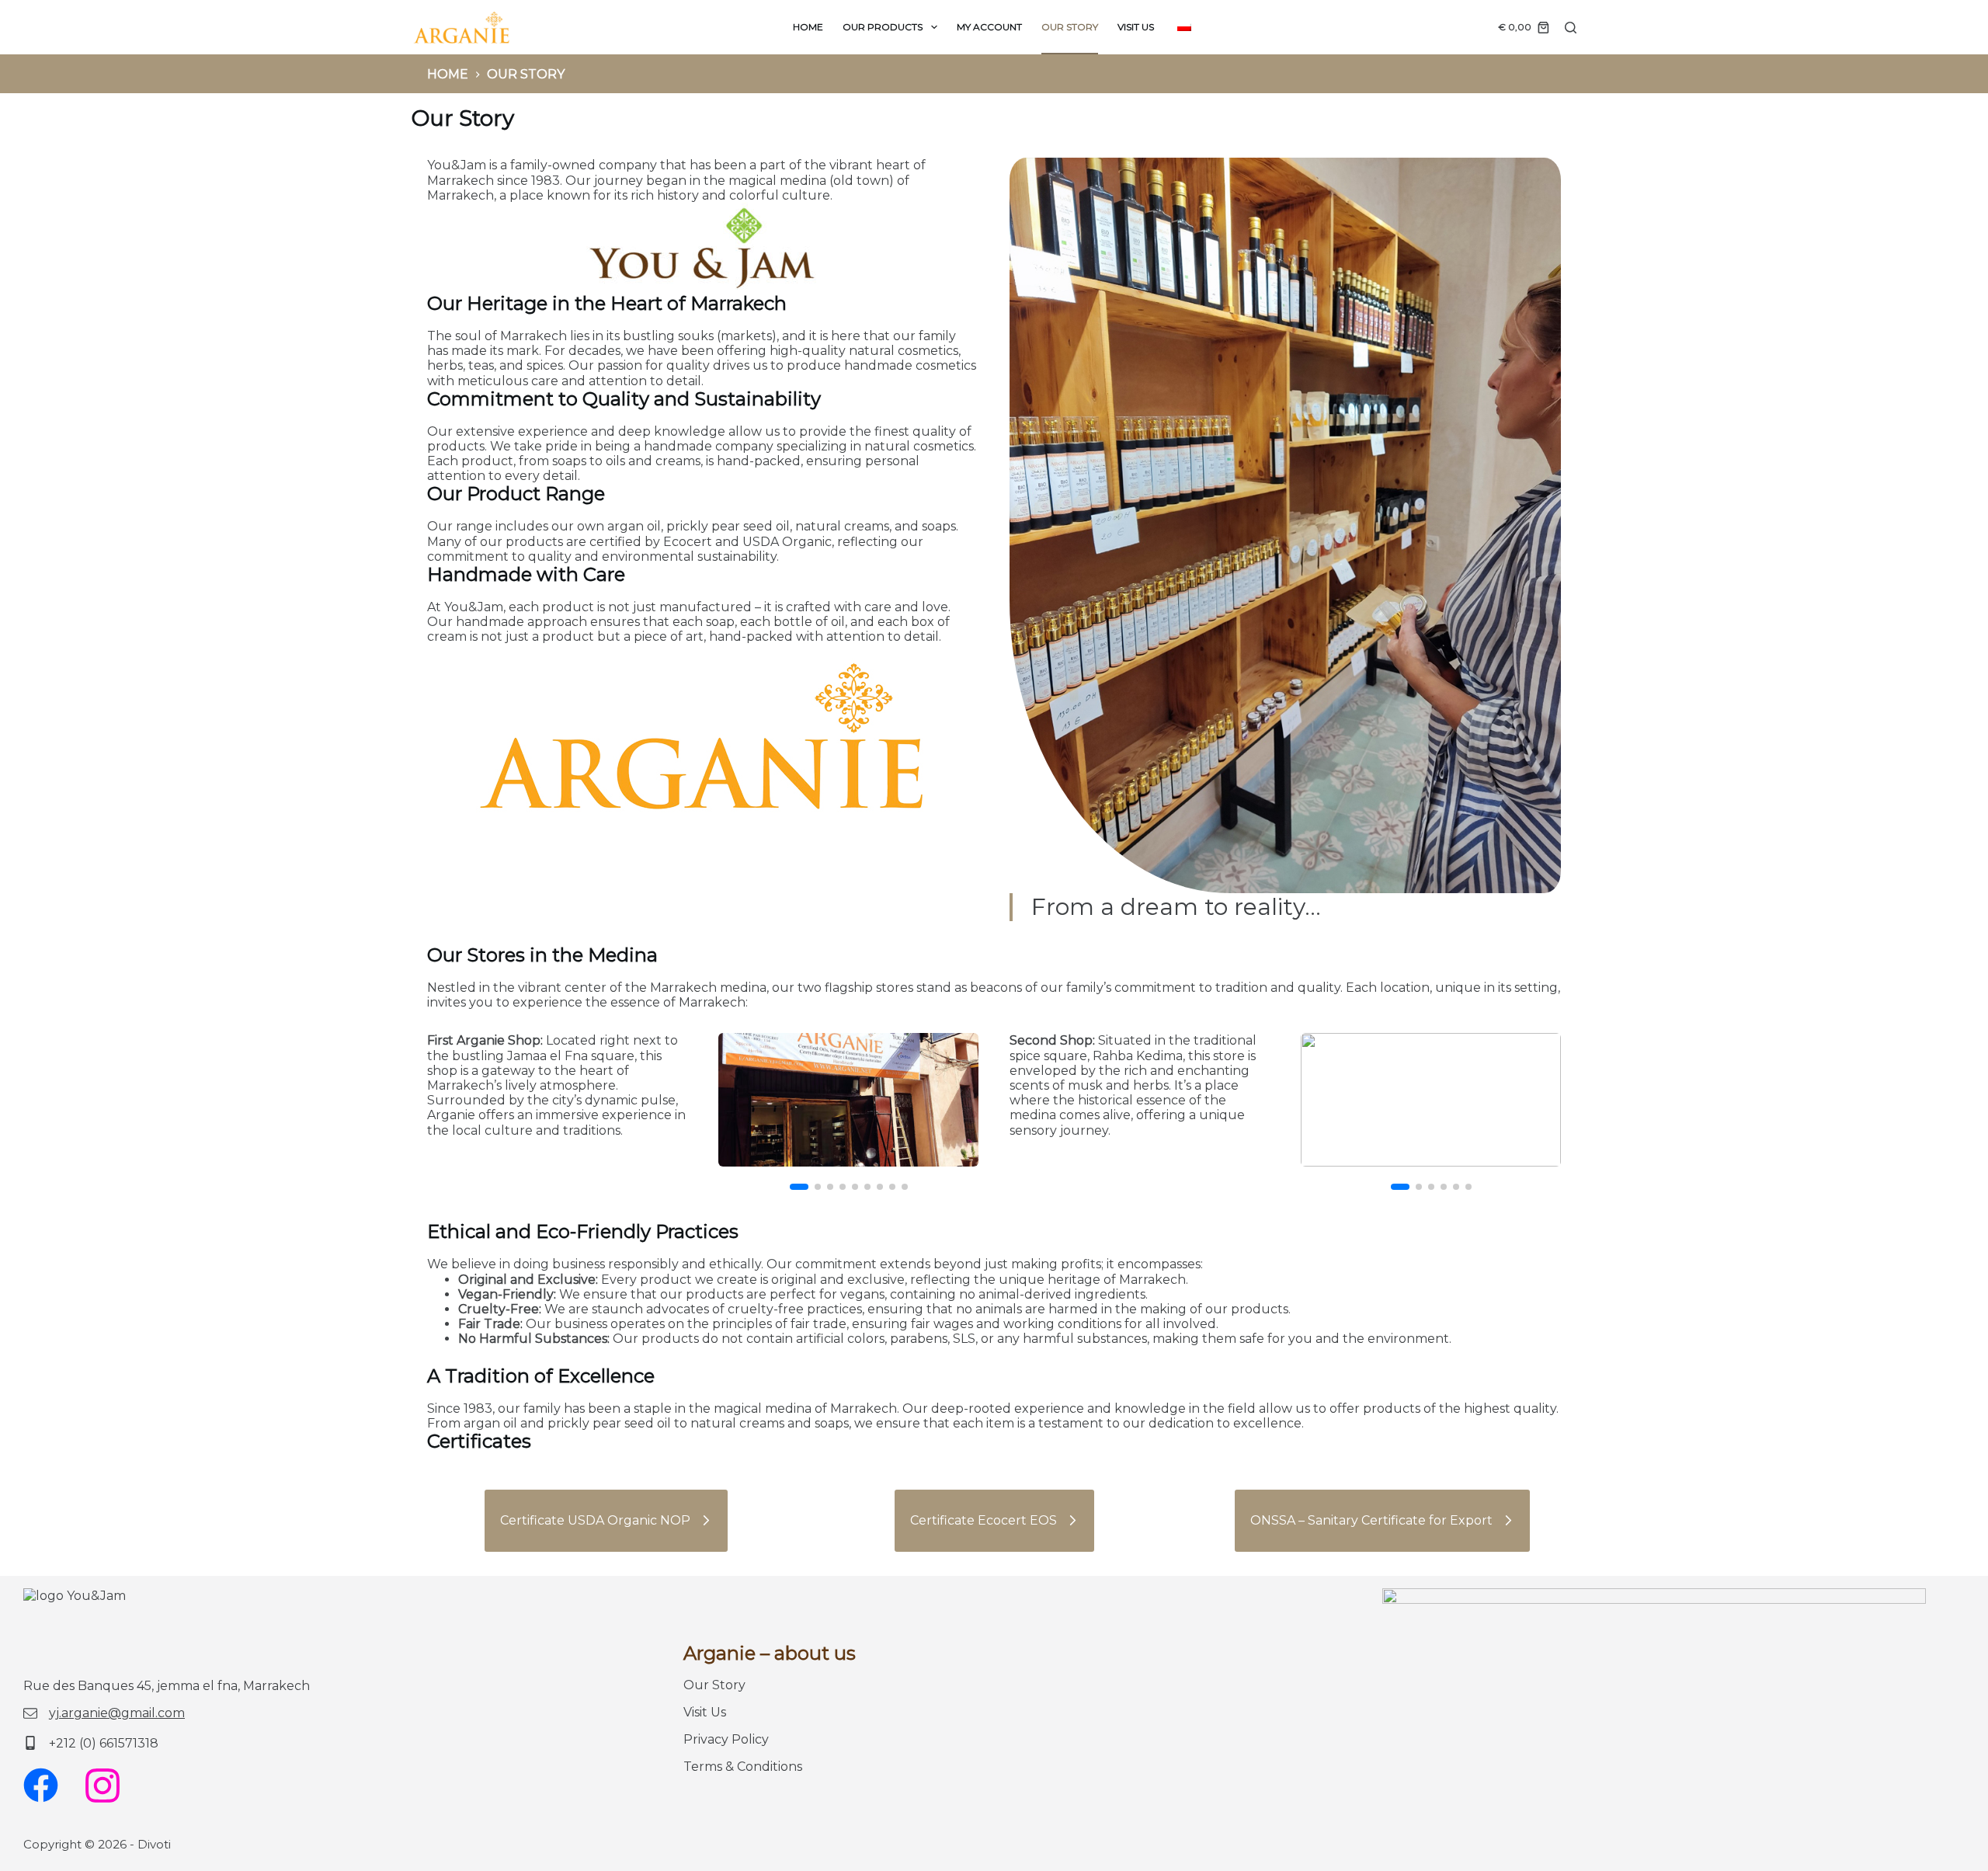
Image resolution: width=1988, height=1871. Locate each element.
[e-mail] (104, 1713)
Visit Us (1136, 27)
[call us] (91, 1743)
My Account (989, 27)
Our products (883, 27)
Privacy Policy (726, 1739)
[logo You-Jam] (462, 27)
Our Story (1070, 27)
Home (808, 27)
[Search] (1571, 28)
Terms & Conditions (743, 1767)
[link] (848, 1100)
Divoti (154, 1844)
